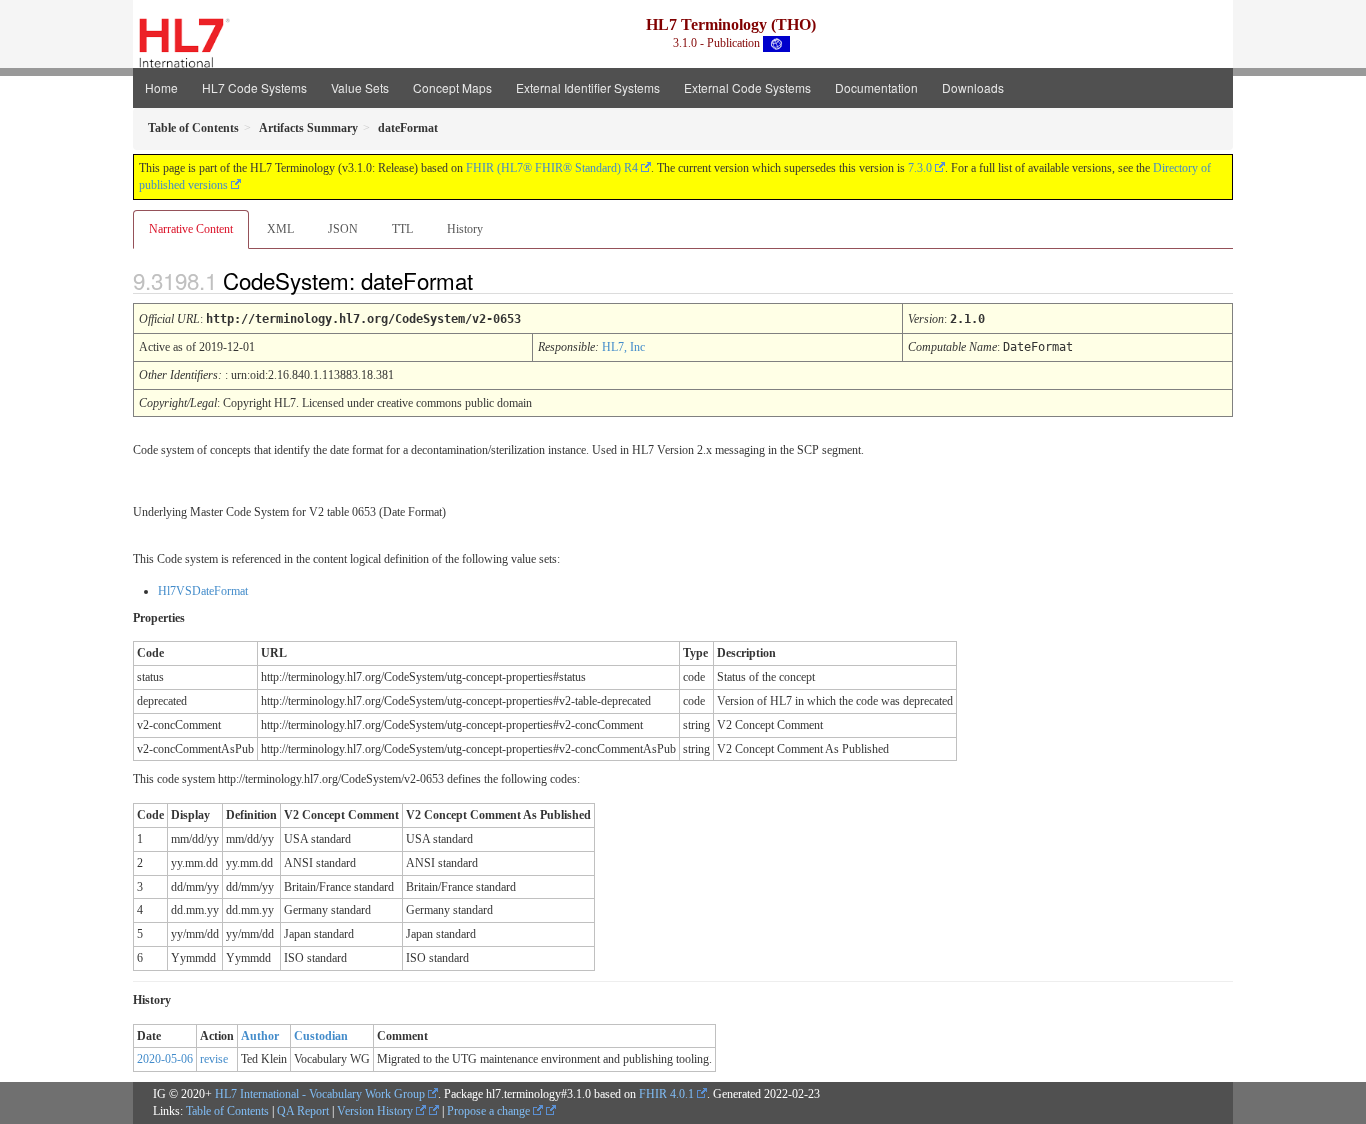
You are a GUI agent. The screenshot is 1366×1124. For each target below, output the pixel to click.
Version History (376, 1111)
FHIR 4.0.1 (666, 1094)
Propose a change (490, 1111)
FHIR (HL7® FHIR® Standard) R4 (552, 168)
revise (214, 1059)
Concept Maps (452, 87)
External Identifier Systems (588, 87)
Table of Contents (227, 1111)
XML (280, 229)
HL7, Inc (623, 347)
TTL (402, 229)
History (465, 229)
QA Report (303, 1111)
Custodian (321, 1036)
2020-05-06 (165, 1059)
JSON (343, 229)
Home (161, 87)
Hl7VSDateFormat (203, 591)
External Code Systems (747, 87)
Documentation (876, 87)
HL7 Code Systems (254, 87)
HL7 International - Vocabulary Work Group (320, 1094)
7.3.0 (920, 168)
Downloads (973, 87)
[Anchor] (490, 280)
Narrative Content (191, 229)
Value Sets (360, 87)
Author (260, 1036)
